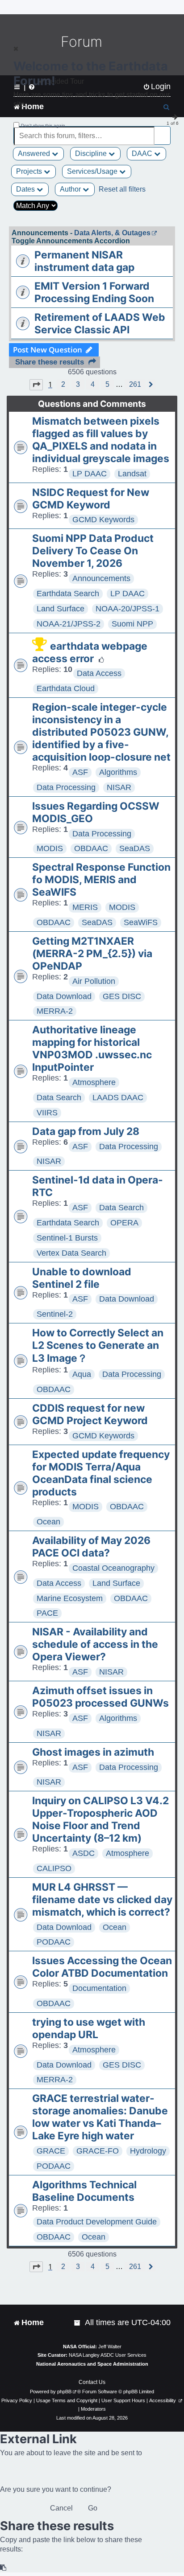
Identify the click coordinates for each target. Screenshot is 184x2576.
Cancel (61, 2508)
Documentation (99, 1988)
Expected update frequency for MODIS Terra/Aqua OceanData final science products (101, 1473)
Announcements (101, 578)
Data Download (64, 996)
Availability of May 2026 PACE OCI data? (91, 1547)
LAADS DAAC (118, 1098)
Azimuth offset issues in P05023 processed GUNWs (100, 1697)
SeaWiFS (141, 922)
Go (93, 2508)
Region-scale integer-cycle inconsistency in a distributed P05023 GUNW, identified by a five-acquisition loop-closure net (101, 732)
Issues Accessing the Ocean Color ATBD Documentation (102, 1967)
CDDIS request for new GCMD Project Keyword (90, 1414)
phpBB (64, 2392)
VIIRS (47, 1113)
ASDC (84, 1853)
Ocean (48, 1522)
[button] (36, 385)
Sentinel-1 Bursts (67, 1238)
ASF (80, 772)
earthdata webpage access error (90, 652)
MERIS (85, 907)
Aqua (82, 1374)
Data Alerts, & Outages (112, 233)
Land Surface (61, 609)
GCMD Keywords (103, 520)
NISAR (119, 787)
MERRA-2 (55, 1011)
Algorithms (118, 772)
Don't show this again (43, 125)
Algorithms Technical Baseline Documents (84, 2191)
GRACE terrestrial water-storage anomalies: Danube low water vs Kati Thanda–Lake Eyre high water (100, 2117)
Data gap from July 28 (86, 1131)
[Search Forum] (164, 131)
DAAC (143, 154)
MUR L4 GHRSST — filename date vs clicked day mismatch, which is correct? (102, 1900)
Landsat (132, 474)
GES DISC (122, 996)
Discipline (92, 154)
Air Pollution (94, 981)
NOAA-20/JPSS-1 (128, 609)
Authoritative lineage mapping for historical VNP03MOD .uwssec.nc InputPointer (92, 1048)
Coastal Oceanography (113, 1568)
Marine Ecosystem (70, 1598)
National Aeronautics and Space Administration (92, 2364)
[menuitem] (78, 2323)
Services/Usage (93, 171)
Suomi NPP (132, 624)
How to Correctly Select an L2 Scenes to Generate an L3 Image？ (98, 1345)
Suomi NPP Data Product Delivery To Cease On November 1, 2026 (93, 551)
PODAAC (54, 1942)
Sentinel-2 (55, 1314)
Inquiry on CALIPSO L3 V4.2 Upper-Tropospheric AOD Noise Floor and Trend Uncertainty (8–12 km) (100, 1819)
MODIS (50, 848)
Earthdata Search (68, 594)
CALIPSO (54, 1868)
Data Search (59, 1098)
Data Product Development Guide (97, 2222)
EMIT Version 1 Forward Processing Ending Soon (94, 292)
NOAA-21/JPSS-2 (69, 624)
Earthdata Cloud (66, 688)
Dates (26, 189)
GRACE (51, 2151)
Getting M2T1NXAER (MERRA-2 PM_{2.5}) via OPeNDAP (92, 954)
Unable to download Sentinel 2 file (82, 1278)
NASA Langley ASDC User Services (108, 2355)
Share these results (50, 362)
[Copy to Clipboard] (4, 2568)
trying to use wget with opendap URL (89, 2028)
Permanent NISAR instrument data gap (84, 261)
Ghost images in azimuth (93, 1752)
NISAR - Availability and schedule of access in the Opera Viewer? (95, 1644)
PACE (47, 1613)
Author (71, 189)
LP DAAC (90, 474)
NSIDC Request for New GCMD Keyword (91, 499)
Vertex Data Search (71, 1253)
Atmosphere (94, 1082)
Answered (35, 154)
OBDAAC (91, 848)
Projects (30, 171)
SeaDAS (135, 848)
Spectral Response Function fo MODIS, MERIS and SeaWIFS (101, 880)
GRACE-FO (98, 2151)
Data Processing (66, 787)
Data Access (99, 673)
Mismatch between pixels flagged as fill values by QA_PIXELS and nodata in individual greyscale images (101, 440)
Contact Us (92, 2382)
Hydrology (148, 2151)
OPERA (124, 1223)
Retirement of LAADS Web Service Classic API (100, 324)
